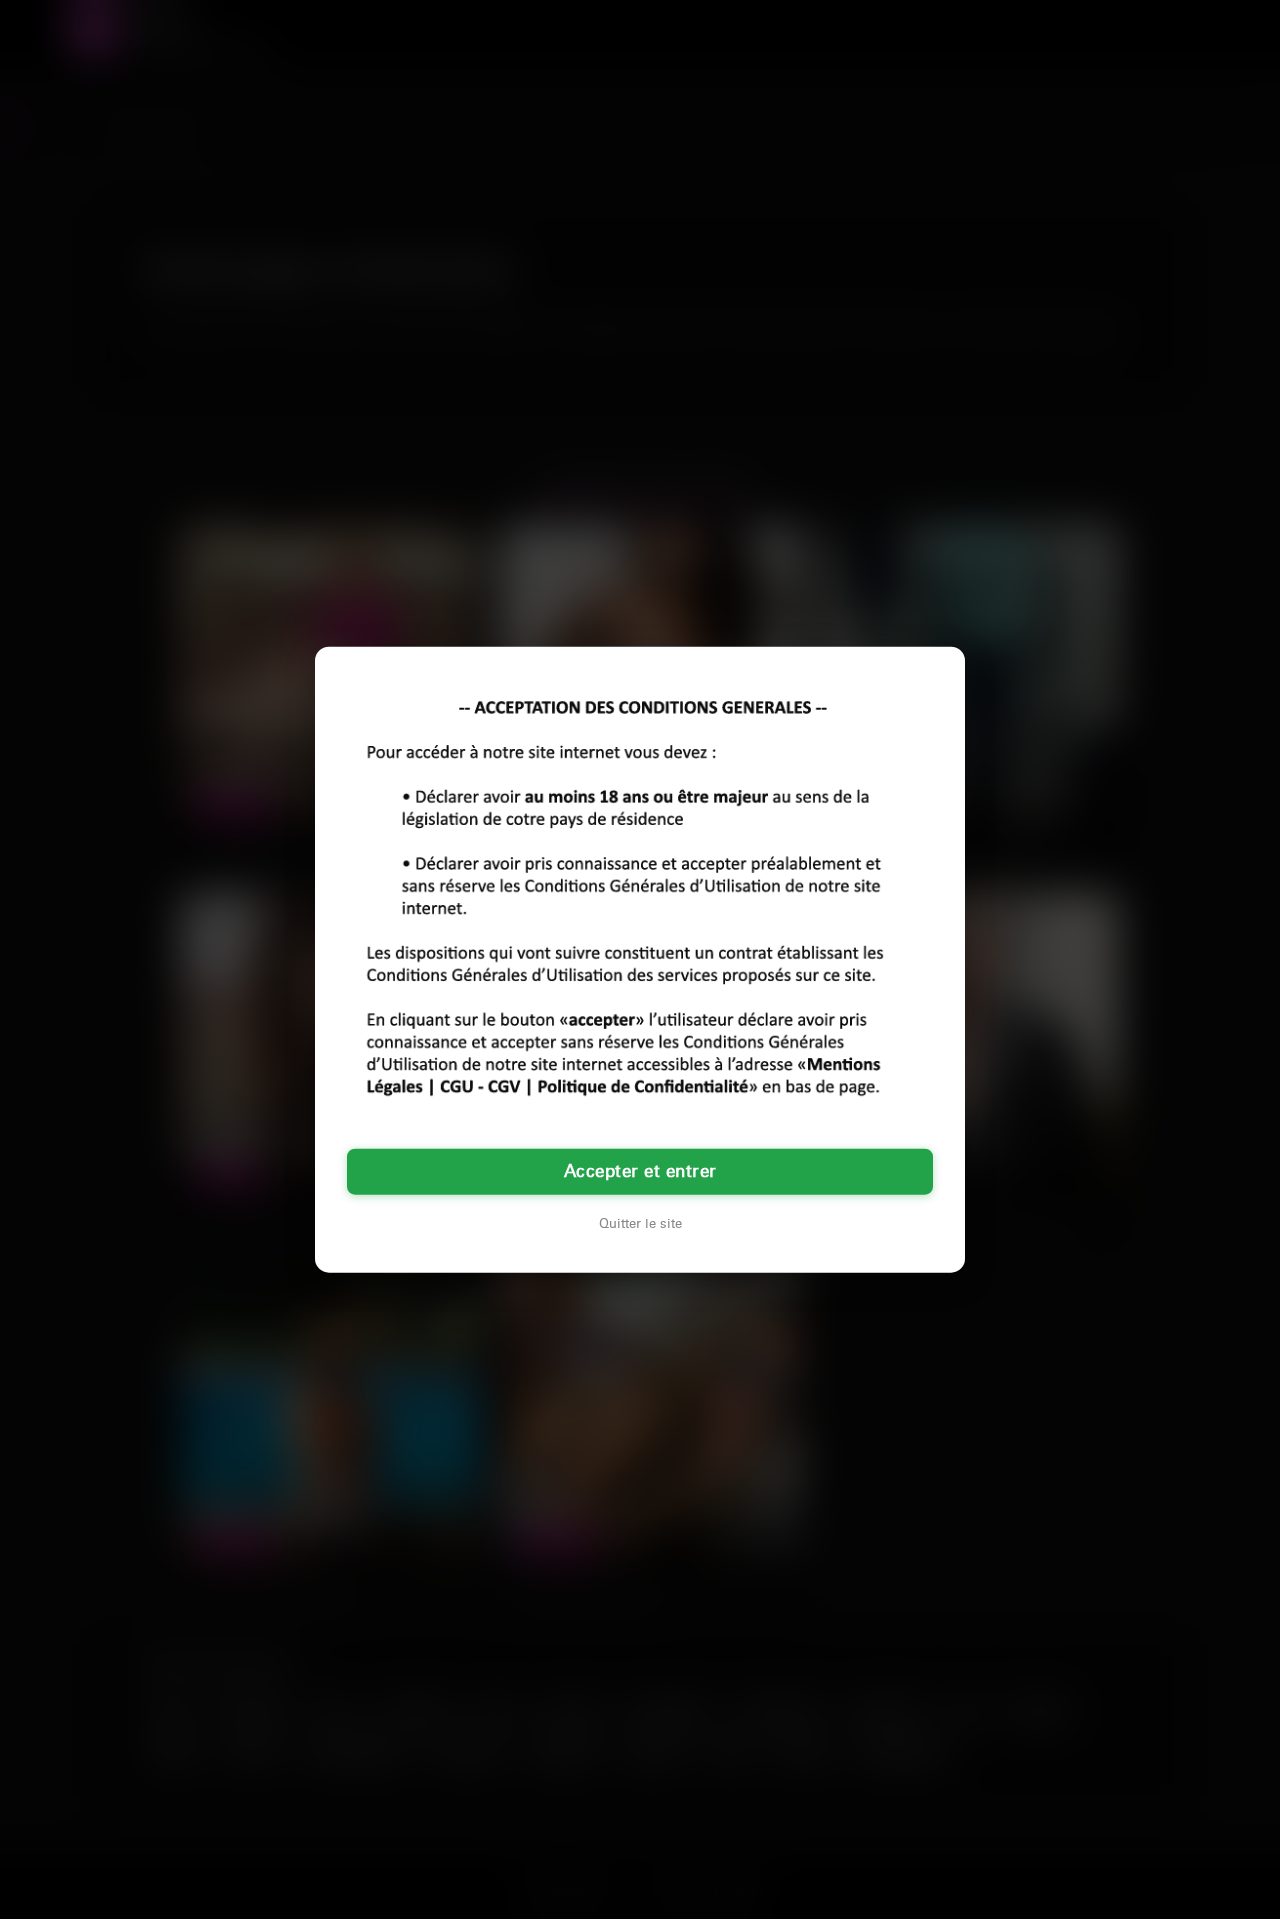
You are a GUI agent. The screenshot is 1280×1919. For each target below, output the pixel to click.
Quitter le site (640, 1224)
